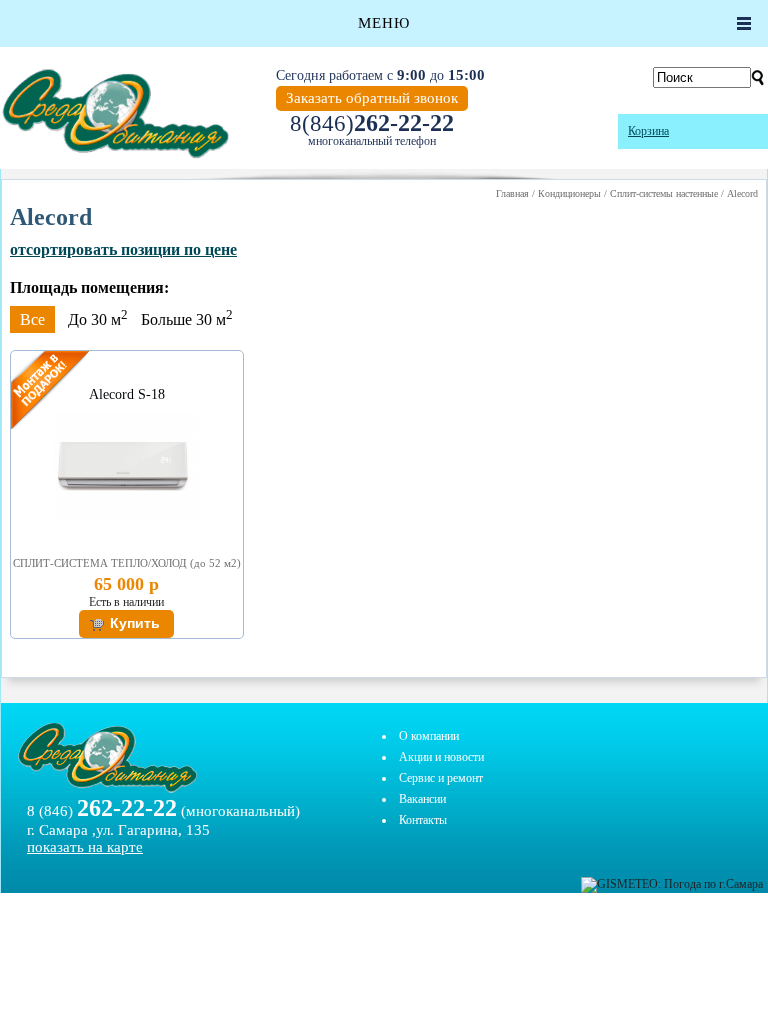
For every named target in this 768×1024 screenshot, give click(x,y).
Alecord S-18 (127, 394)
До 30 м (98, 319)
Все (32, 319)
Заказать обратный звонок (372, 98)
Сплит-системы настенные (664, 193)
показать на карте (85, 847)
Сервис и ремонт (441, 778)
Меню (384, 23)
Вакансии (422, 799)
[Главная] (115, 114)
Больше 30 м (187, 319)
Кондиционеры (569, 193)
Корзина (648, 131)
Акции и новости (441, 757)
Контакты (423, 820)
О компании (429, 736)
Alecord (742, 193)
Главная (512, 193)
